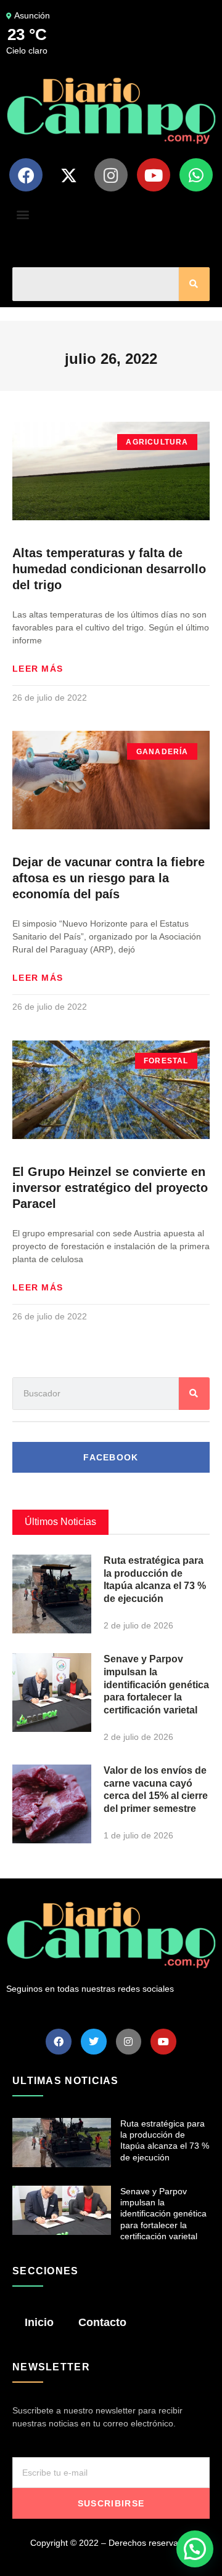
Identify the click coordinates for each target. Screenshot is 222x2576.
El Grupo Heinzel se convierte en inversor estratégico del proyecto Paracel (110, 1188)
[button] (23, 214)
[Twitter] (94, 2042)
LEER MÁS (38, 669)
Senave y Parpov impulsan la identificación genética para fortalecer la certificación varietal (156, 1684)
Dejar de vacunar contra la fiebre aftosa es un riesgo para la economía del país (109, 878)
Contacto (102, 2322)
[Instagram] (111, 175)
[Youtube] (154, 175)
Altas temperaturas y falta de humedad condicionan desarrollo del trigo (109, 569)
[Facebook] (26, 175)
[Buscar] (194, 284)
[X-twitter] (68, 175)
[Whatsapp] (196, 175)
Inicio (39, 2322)
